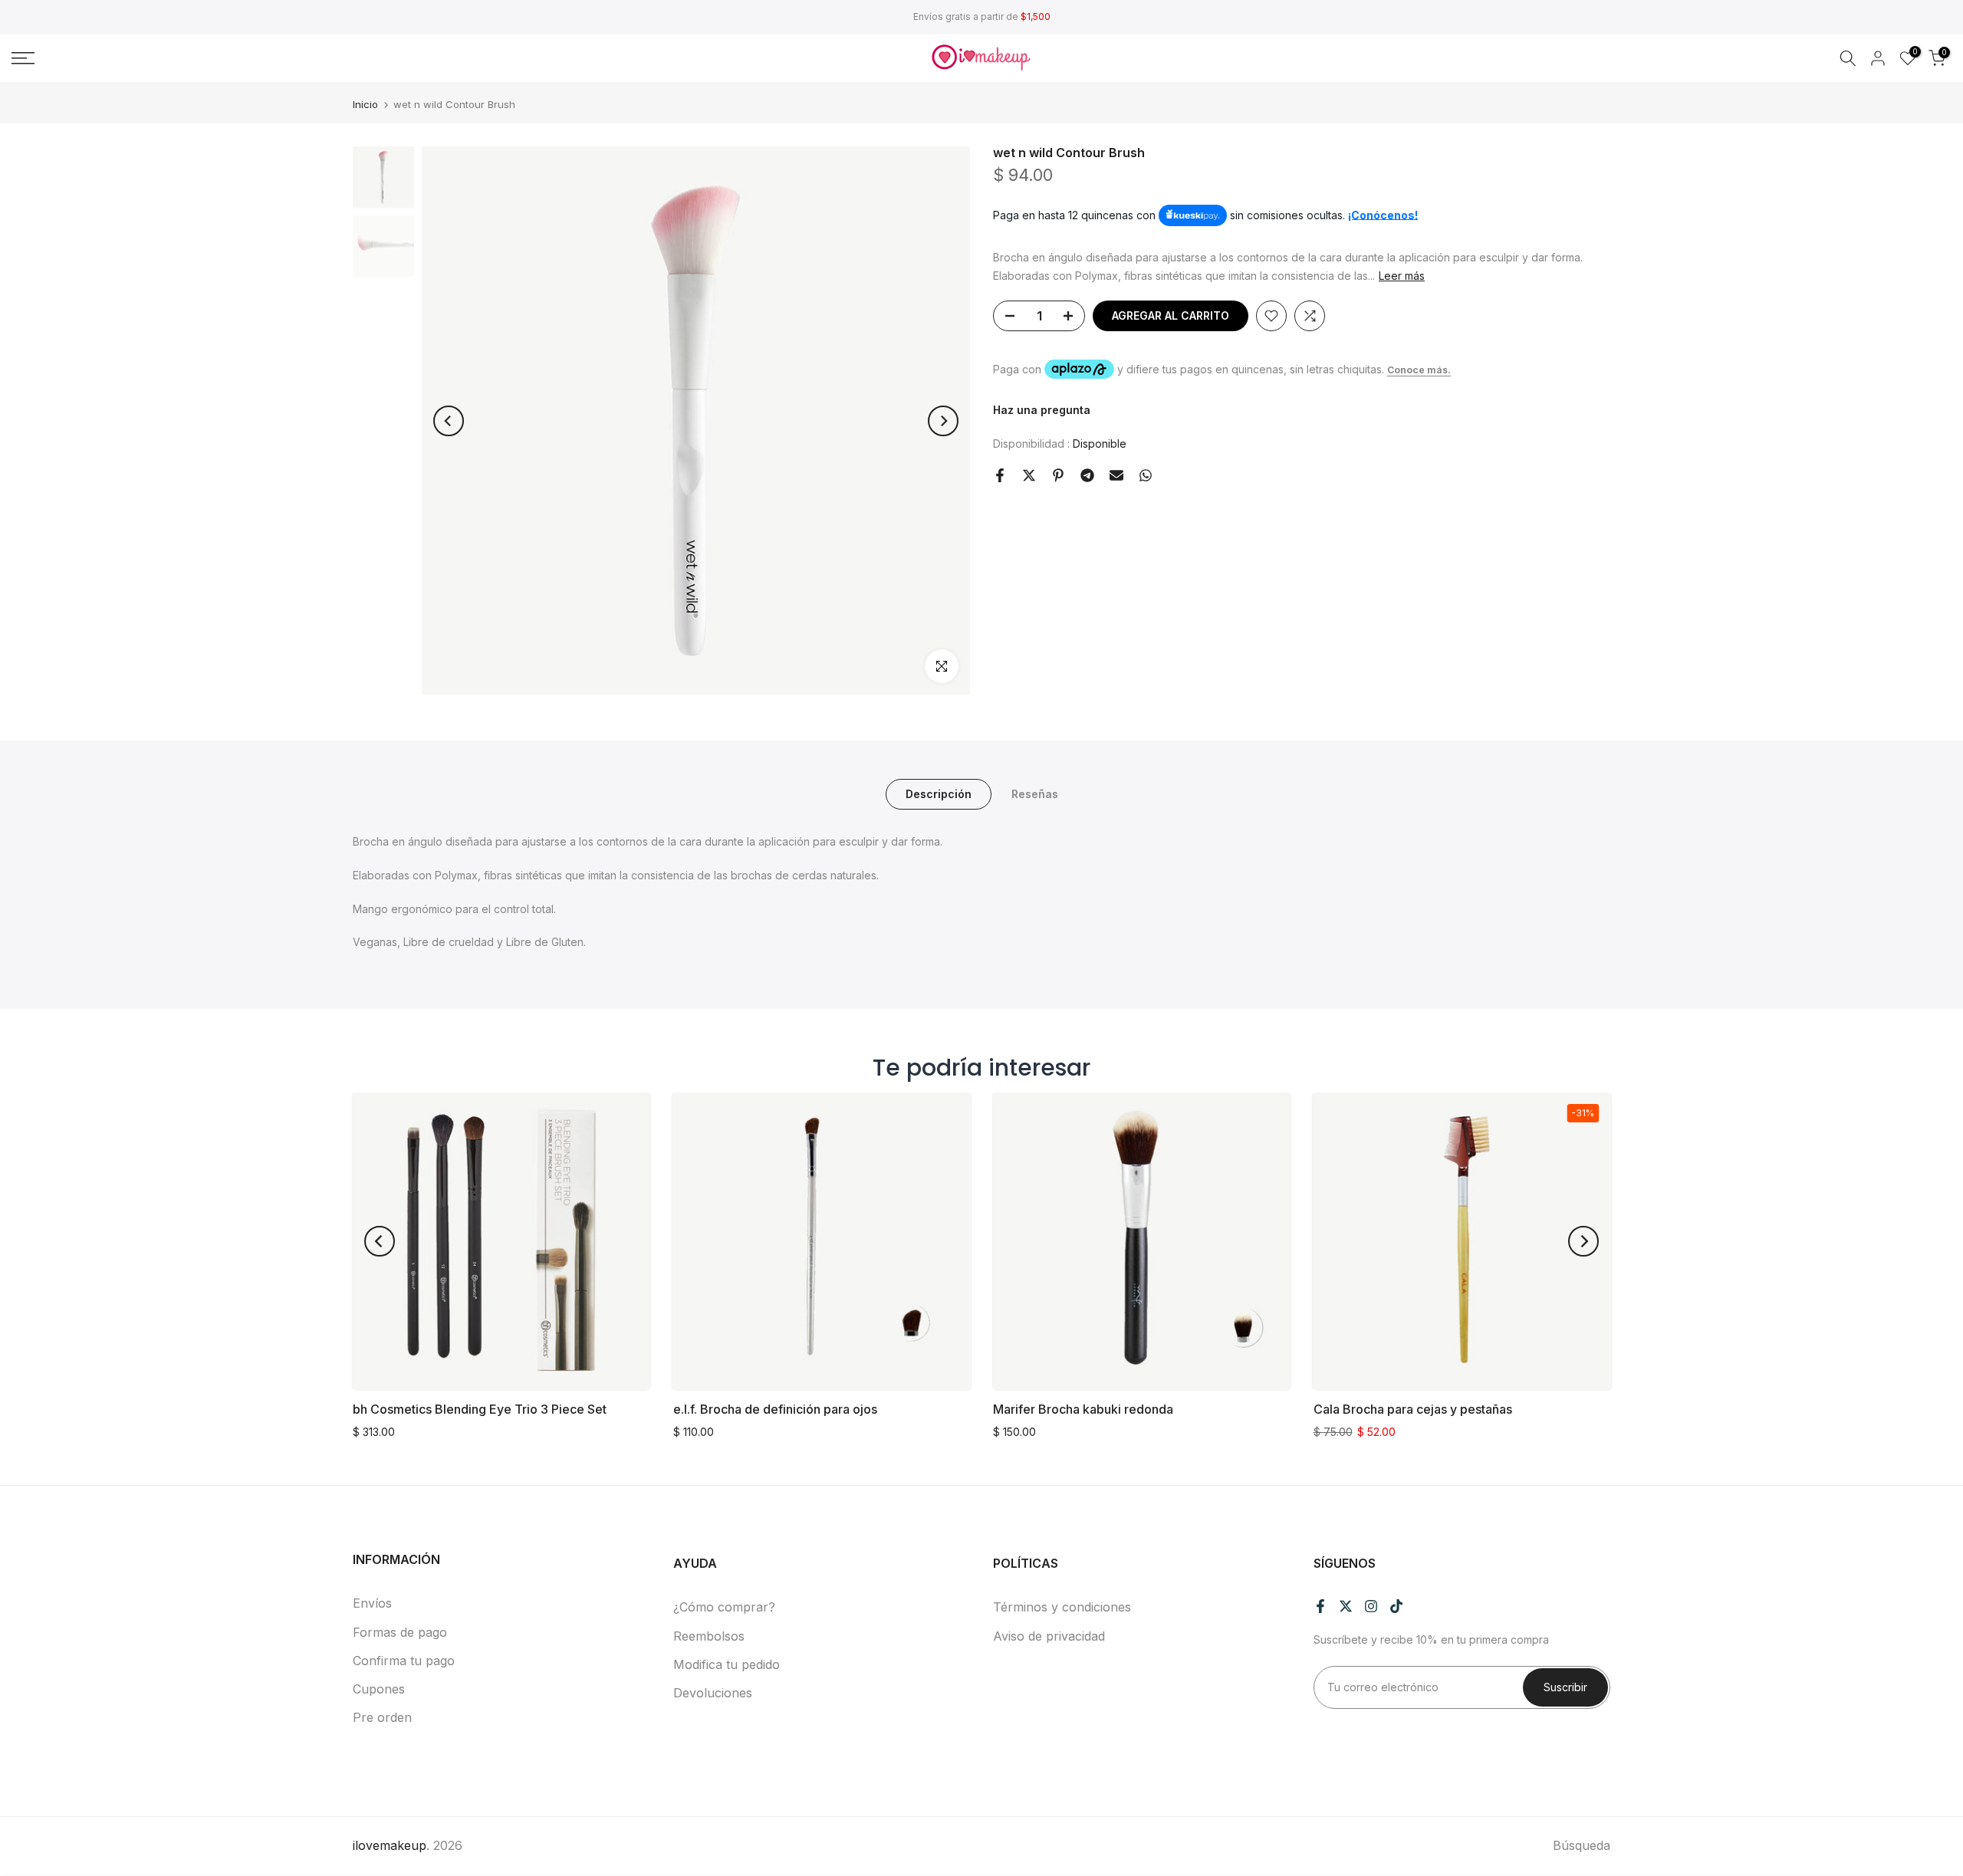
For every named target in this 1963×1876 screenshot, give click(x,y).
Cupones (379, 1689)
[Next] (943, 421)
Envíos (372, 1603)
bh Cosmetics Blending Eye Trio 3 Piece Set (480, 1409)
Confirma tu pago (404, 1661)
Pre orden (382, 1717)
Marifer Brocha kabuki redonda (1083, 1409)
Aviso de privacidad (1049, 1636)
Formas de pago (400, 1632)
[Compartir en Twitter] (1029, 475)
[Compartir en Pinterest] (1058, 475)
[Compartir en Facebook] (1000, 475)
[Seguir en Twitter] (1346, 1606)
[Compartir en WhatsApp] (1146, 475)
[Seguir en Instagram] (1371, 1606)
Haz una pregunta (1042, 411)
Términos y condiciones (1062, 1607)
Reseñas (1035, 794)
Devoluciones (713, 1693)
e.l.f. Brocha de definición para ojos (775, 1409)
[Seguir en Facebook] (1320, 1606)
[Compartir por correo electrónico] (1116, 475)
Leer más (1402, 276)
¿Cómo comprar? (724, 1607)
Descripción (939, 794)
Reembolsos (709, 1636)
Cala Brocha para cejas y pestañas (1413, 1409)
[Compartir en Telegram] (1087, 475)
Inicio (365, 105)
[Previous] (449, 421)
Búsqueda (1582, 1845)
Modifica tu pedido (727, 1664)
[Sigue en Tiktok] (1396, 1606)
